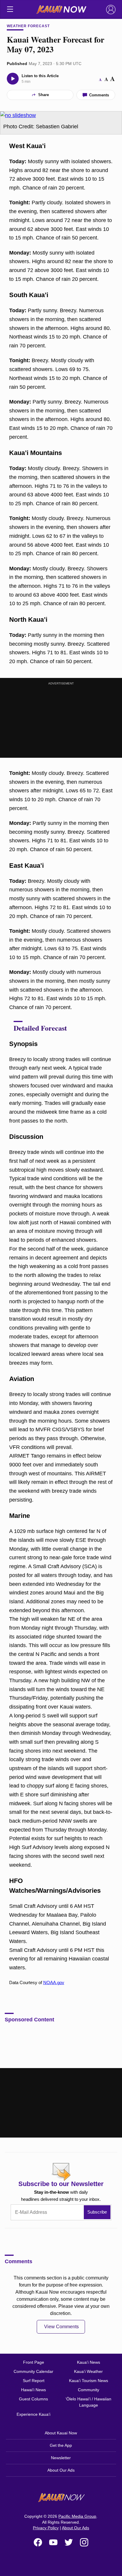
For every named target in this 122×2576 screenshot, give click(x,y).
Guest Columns (33, 2399)
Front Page (34, 2362)
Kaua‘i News (89, 2362)
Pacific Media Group (77, 2516)
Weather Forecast (28, 26)
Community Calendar (33, 2371)
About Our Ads (61, 2470)
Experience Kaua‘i (33, 2414)
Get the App (61, 2445)
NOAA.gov (54, 1982)
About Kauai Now (61, 2433)
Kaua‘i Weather (88, 2371)
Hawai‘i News (33, 2390)
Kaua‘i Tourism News (89, 2381)
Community (89, 2390)
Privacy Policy (46, 2528)
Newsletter (61, 2458)
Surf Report (34, 2381)
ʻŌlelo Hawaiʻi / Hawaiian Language (88, 2402)
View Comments (61, 2327)
